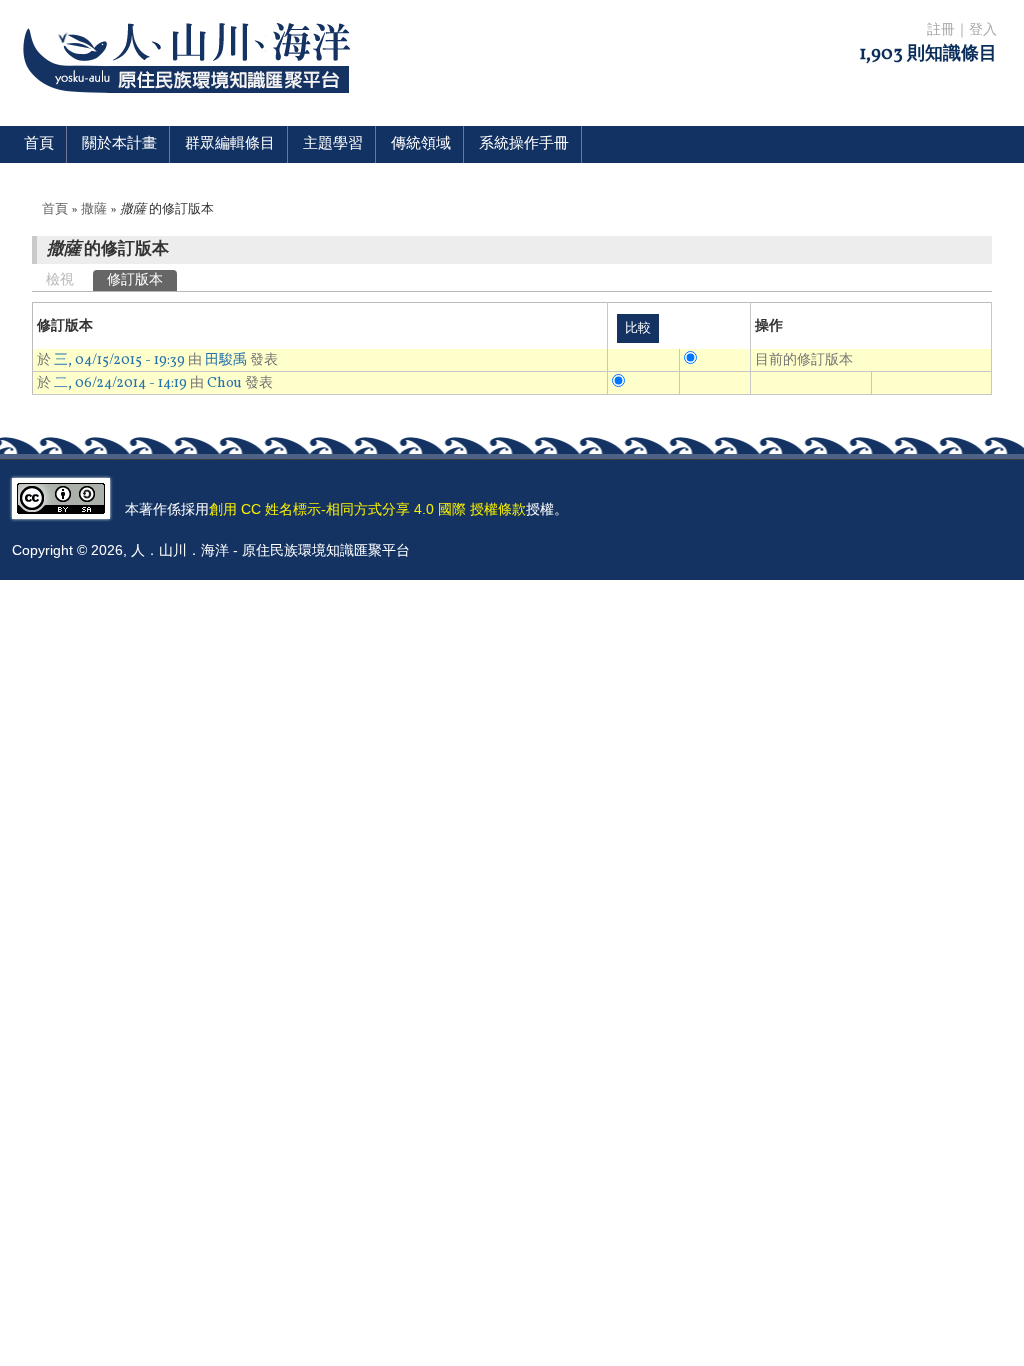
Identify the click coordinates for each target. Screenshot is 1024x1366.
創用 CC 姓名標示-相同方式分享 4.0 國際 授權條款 (367, 509)
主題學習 (333, 144)
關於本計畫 (119, 144)
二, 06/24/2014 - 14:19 (120, 383)
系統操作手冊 (524, 144)
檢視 (60, 280)
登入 (983, 30)
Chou (224, 383)
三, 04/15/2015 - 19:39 (119, 360)
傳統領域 (421, 144)
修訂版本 (142, 280)
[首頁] (190, 105)
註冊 (941, 30)
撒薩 (94, 210)
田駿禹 (226, 360)
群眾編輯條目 (230, 144)
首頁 (39, 144)
